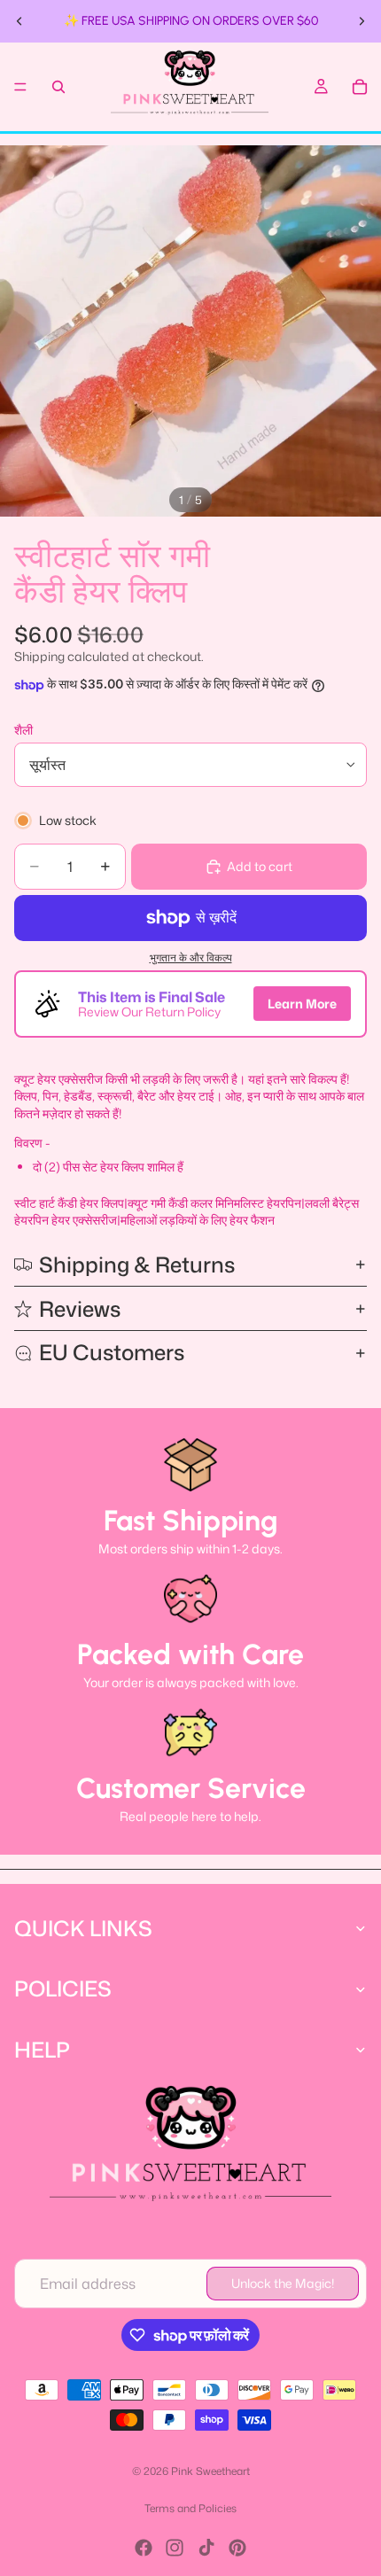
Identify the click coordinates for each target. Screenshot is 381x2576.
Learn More (302, 1004)
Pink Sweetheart (210, 2471)
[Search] (58, 87)
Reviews (80, 1309)
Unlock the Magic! (283, 2283)
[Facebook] (144, 2548)
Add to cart (260, 866)
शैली (23, 730)
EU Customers (112, 1352)
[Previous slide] (19, 21)
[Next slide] (362, 21)
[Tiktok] (206, 2548)
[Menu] (20, 87)
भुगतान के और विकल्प (191, 958)
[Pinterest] (237, 2548)
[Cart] (360, 87)
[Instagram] (175, 2548)
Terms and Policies (190, 2508)
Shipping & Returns (137, 1265)
